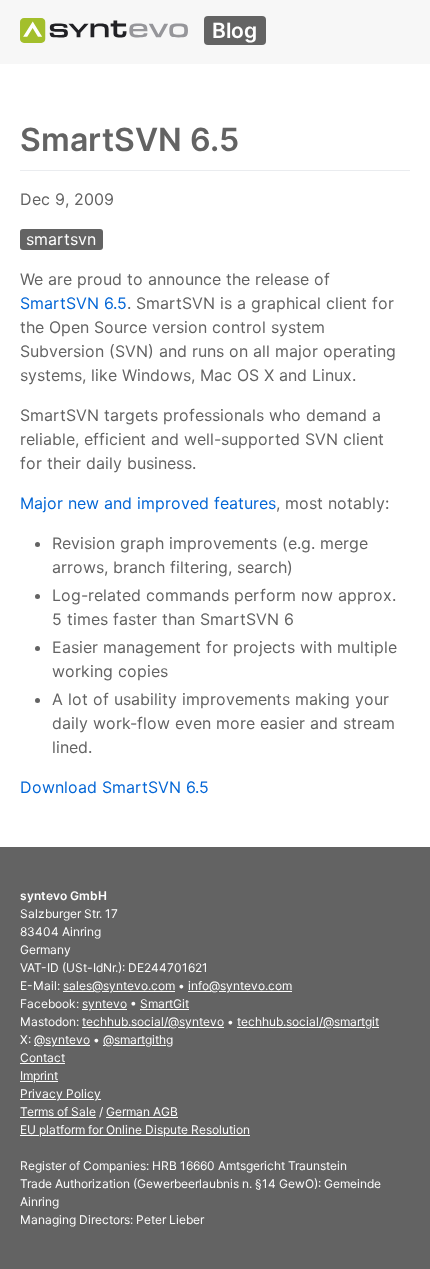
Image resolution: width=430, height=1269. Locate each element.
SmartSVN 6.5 (73, 303)
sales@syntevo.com (119, 985)
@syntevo (62, 1039)
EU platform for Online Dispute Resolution (135, 1129)
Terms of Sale (58, 1111)
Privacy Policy (60, 1093)
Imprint (39, 1075)
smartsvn (61, 239)
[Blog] (104, 30)
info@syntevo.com (240, 985)
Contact (42, 1057)
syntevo (104, 1003)
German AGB (142, 1111)
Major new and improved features (148, 503)
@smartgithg (138, 1039)
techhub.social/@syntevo (153, 1021)
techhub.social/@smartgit (308, 1021)
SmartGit (164, 1003)
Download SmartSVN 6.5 (114, 787)
